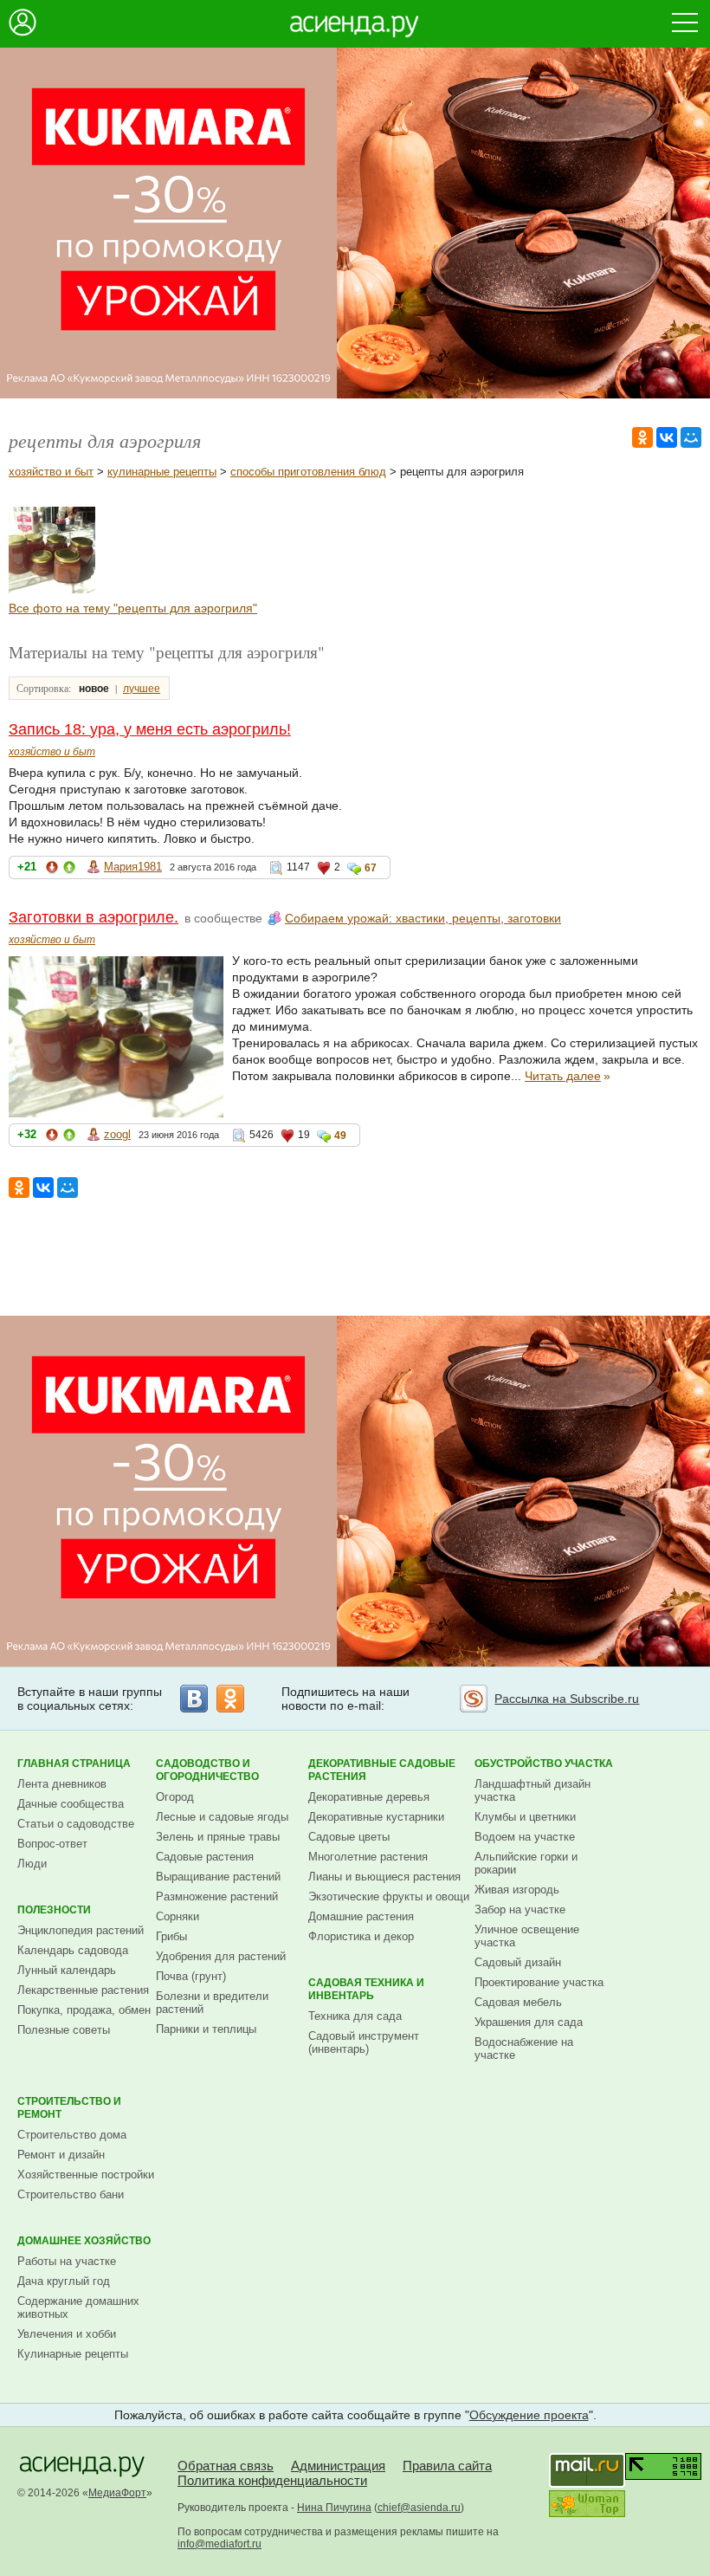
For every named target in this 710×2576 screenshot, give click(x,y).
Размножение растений (217, 1896)
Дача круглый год (64, 2281)
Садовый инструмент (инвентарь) (364, 2042)
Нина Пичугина (334, 2508)
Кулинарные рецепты (73, 2354)
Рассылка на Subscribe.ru (567, 1699)
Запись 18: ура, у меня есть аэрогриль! (150, 729)
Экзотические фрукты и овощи (389, 1896)
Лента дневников (62, 1784)
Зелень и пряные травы (218, 1837)
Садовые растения (205, 1857)
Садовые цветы (349, 1837)
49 (340, 1136)
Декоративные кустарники (376, 1817)
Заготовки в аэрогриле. (94, 917)
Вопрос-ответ (52, 1844)
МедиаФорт (117, 2493)
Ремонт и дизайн (61, 2155)
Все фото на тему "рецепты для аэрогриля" (133, 608)
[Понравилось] (69, 870)
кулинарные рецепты (162, 472)
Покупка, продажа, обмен (84, 2010)
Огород (175, 1797)
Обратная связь (226, 2466)
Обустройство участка (544, 1764)
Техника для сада (355, 2016)
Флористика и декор (361, 1936)
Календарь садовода (73, 1950)
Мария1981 (133, 867)
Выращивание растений (218, 1877)
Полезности (54, 1910)
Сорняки (177, 1916)
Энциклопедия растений (81, 1930)
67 (371, 868)
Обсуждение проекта (529, 2415)
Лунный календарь (67, 1970)
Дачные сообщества (71, 1804)
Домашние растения (361, 1916)
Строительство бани (71, 2194)
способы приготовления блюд (308, 472)
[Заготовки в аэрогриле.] (52, 589)
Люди (32, 1864)
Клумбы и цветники (525, 1817)
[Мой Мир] (691, 437)
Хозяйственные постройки (86, 2175)
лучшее (142, 689)
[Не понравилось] (52, 870)
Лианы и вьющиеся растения (384, 1877)
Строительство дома (72, 2135)
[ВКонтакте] (667, 437)
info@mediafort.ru (219, 2544)
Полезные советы (64, 2030)
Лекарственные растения (83, 1990)
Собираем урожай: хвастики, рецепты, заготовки (423, 918)
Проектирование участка (539, 1982)
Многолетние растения (368, 1857)
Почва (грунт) (191, 1976)
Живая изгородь (517, 1890)
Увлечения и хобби (67, 2334)
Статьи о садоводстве (76, 1824)
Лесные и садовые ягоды (222, 1817)
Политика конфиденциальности (272, 2480)
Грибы (171, 1936)
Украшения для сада (529, 2022)
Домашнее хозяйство (84, 2241)
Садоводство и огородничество (207, 1770)
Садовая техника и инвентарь (366, 1989)
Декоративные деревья (369, 1797)
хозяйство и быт (51, 472)
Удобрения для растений (221, 1956)
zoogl (117, 1134)
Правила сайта (447, 2466)
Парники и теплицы (206, 2029)
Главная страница (74, 1764)
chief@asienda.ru (419, 2508)
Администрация (338, 2466)
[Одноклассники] (642, 437)
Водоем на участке (525, 1837)
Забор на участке (520, 1909)
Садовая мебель (518, 2002)
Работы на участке (67, 2261)
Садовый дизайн (518, 1962)
